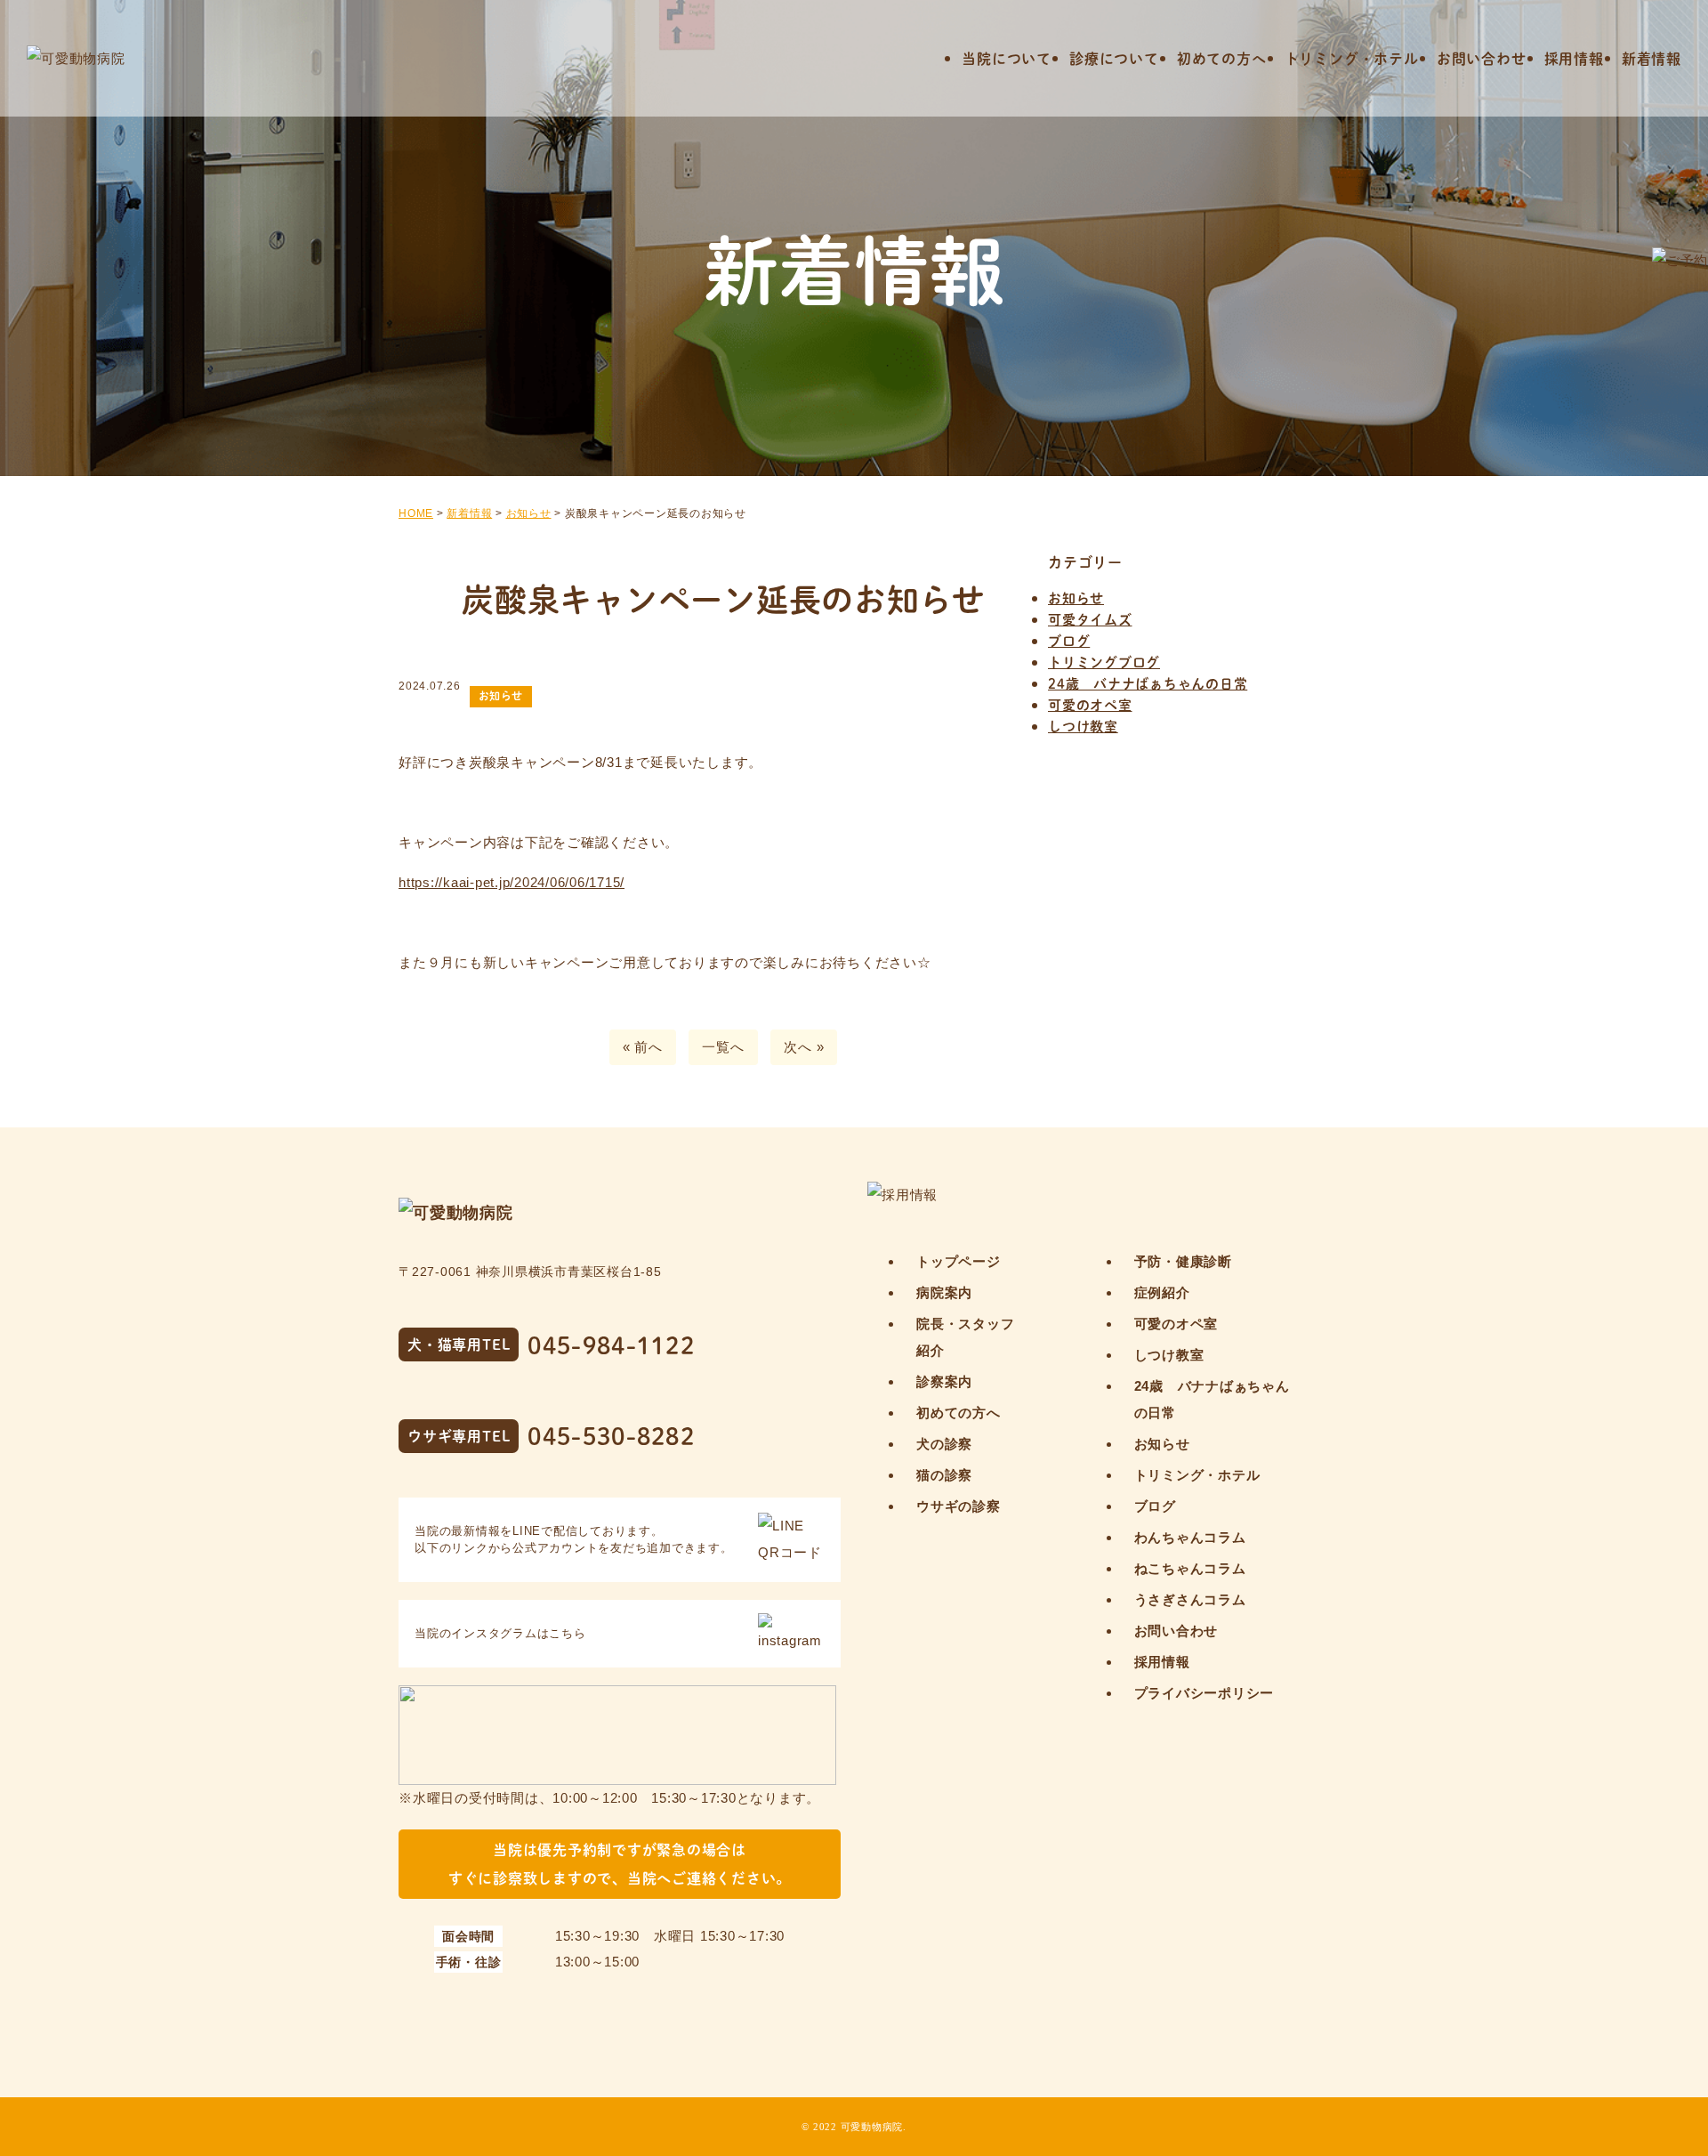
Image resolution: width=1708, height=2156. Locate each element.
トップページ (959, 1261)
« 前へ (643, 1047)
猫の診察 (944, 1475)
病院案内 (944, 1292)
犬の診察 (944, 1444)
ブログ (1069, 640)
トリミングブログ (1104, 662)
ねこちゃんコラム (1190, 1568)
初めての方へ (1222, 58)
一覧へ (723, 1047)
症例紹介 (1162, 1292)
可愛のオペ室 (1090, 704)
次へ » (804, 1047)
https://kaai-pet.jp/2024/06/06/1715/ (512, 882)
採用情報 (1574, 58)
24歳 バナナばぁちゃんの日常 (1148, 683)
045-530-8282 (611, 1436)
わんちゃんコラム (1190, 1537)
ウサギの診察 (959, 1506)
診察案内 (944, 1381)
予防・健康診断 (1183, 1261)
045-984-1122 (611, 1345)
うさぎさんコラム (1190, 1599)
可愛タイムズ (1090, 619)
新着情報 (1652, 58)
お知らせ (1076, 598)
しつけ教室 (1083, 726)
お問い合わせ (1482, 58)
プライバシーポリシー (1204, 1693)
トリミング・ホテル (1352, 58)
